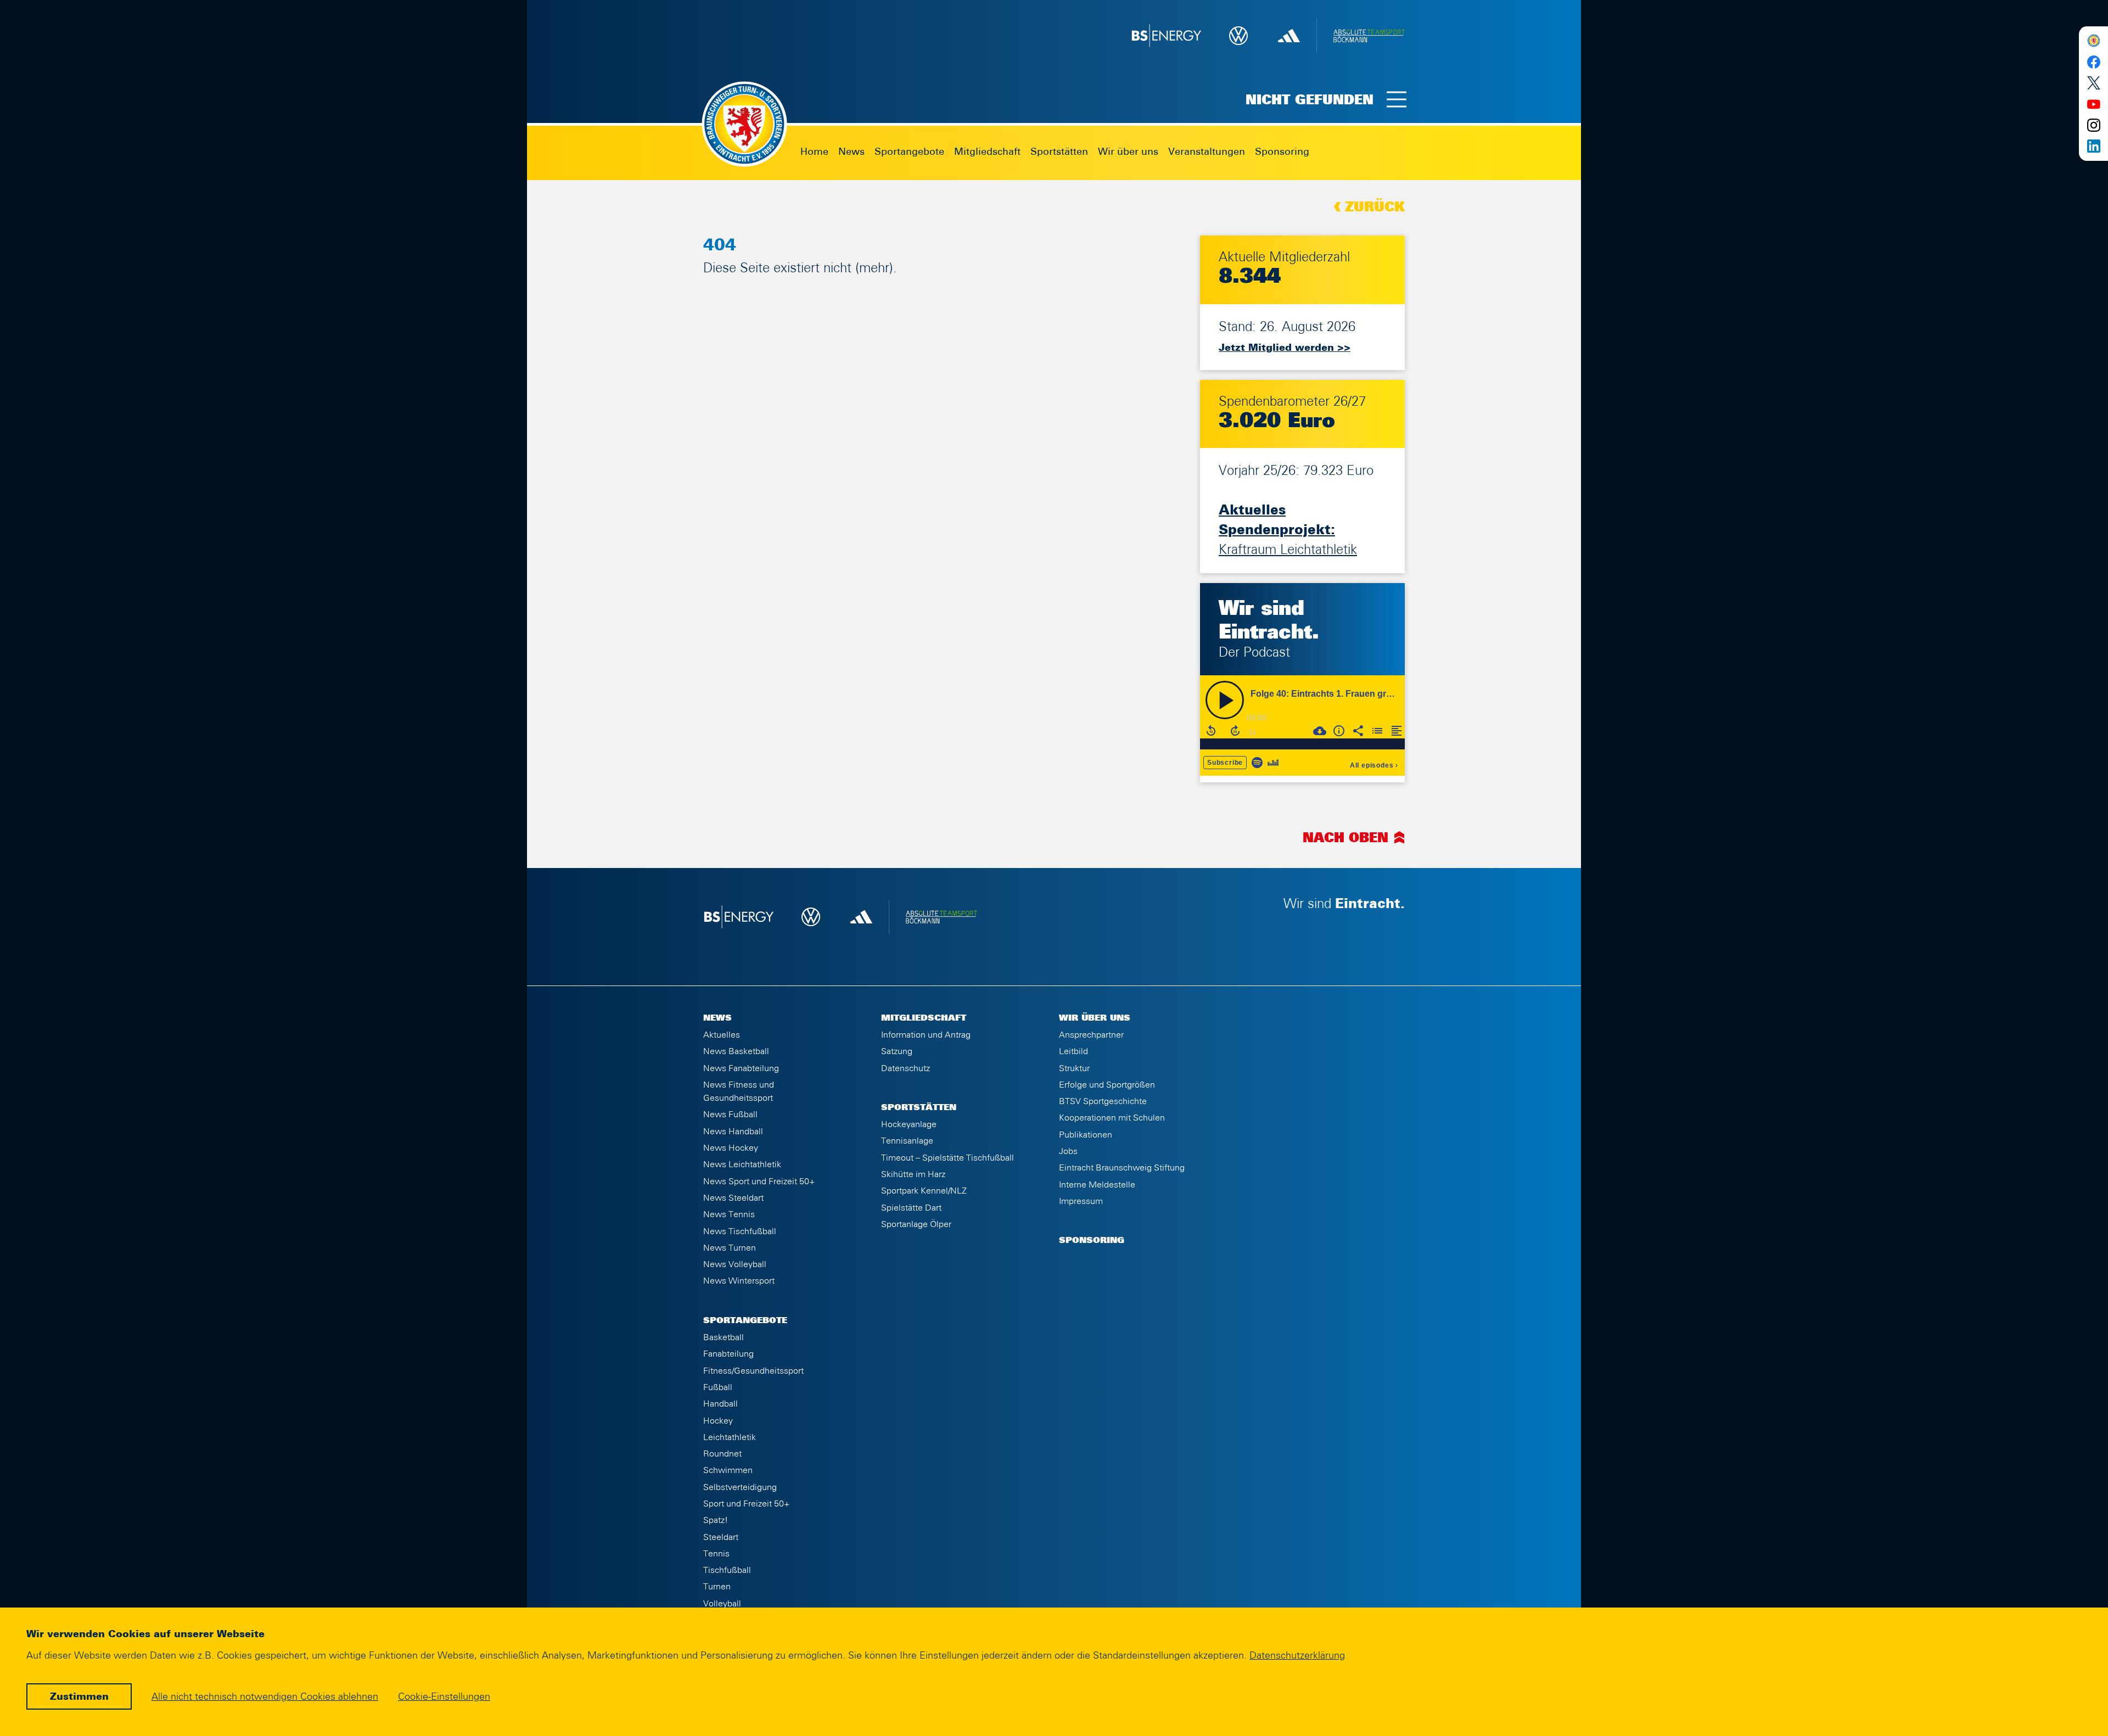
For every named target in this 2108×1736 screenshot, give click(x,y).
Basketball (724, 1337)
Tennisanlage (907, 1141)
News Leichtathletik (742, 1164)
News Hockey (731, 1148)
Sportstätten (1059, 152)
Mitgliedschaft (987, 152)
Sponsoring (1282, 152)
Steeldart (721, 1537)
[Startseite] (2093, 41)
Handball (721, 1404)
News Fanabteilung (741, 1068)
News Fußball (730, 1115)
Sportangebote (909, 152)
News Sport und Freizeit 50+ (759, 1181)
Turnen (717, 1587)
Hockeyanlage (909, 1124)
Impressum (1081, 1201)
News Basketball (736, 1051)
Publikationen (1086, 1135)
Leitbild (1073, 1051)
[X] (2093, 83)
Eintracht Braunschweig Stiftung (1122, 1168)
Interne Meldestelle (1097, 1185)
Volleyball (722, 1604)
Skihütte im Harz (913, 1174)
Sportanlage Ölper (916, 1224)
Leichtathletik (730, 1437)
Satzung (897, 1051)
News (851, 152)
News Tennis (729, 1214)
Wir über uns (1128, 152)
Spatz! (716, 1520)
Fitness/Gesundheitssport (753, 1371)
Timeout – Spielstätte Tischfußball (948, 1158)
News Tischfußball (740, 1231)
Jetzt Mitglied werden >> (1285, 348)
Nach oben (1345, 838)
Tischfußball (727, 1570)
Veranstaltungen (1207, 152)
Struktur (1074, 1068)
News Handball (733, 1132)
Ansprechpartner (1091, 1035)
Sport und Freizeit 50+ (747, 1504)
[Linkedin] (2093, 146)
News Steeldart (733, 1198)
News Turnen (730, 1248)
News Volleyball (735, 1264)
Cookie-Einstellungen (444, 1697)
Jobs (1068, 1151)
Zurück (1375, 208)
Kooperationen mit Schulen (1112, 1118)
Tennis (716, 1554)
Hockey (718, 1421)
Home (814, 152)
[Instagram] (2093, 125)
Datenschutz (906, 1068)
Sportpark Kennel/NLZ (924, 1191)
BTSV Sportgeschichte (1103, 1101)
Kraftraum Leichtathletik (1288, 530)
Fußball (718, 1387)
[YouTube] (2093, 104)
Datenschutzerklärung (1297, 1656)
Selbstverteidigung (740, 1487)
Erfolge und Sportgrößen (1107, 1085)
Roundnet (722, 1454)
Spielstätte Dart (911, 1208)
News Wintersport (739, 1281)
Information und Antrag (926, 1035)
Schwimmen (728, 1470)
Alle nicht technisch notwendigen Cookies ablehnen (265, 1697)
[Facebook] (2093, 62)
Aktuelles (722, 1035)
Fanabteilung (728, 1354)
